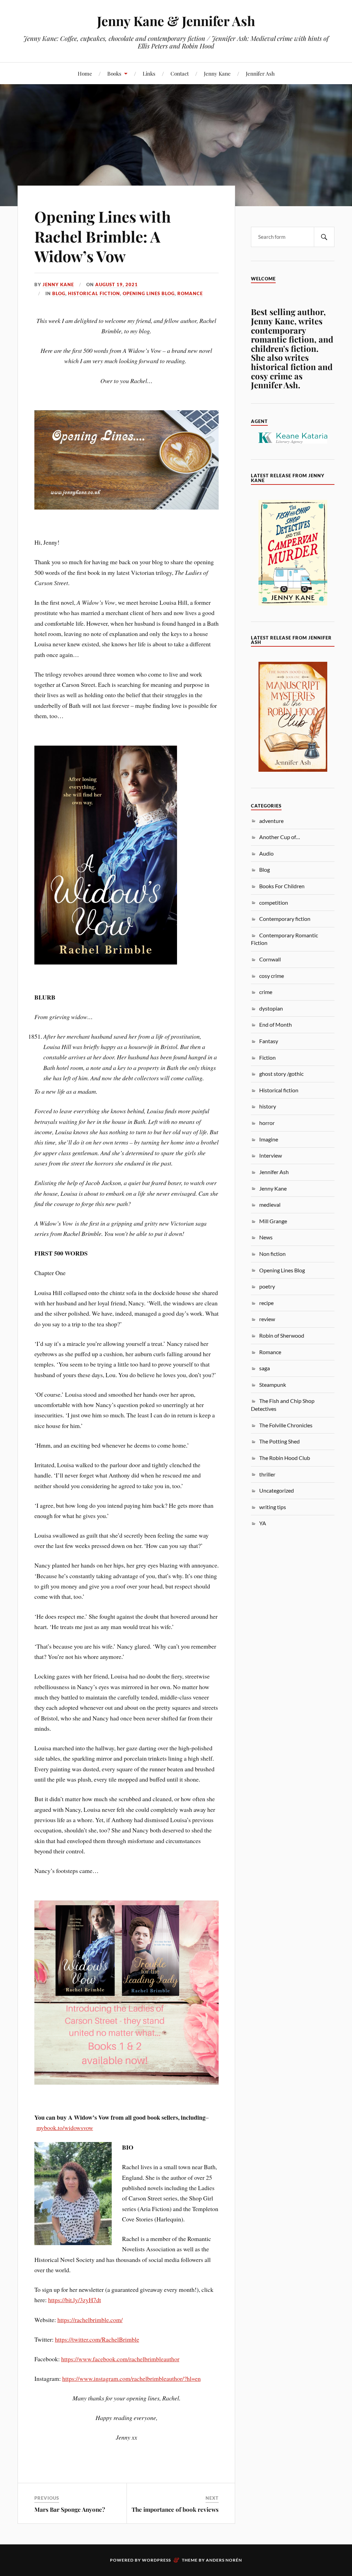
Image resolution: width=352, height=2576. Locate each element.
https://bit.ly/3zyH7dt (75, 2300)
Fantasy (269, 1041)
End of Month (276, 1024)
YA (263, 1523)
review (267, 1319)
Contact (180, 73)
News (266, 1237)
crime (266, 992)
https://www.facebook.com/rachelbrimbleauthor (120, 2359)
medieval (270, 1205)
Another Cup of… (280, 837)
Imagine (269, 1139)
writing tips (273, 1507)
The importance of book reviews (175, 2509)
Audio (266, 853)
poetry (267, 1286)
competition (274, 902)
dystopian (271, 1008)
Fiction (267, 1057)
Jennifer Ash (260, 73)
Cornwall (270, 959)
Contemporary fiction (285, 919)
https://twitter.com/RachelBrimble (97, 2339)
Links (149, 73)
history (268, 1106)
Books (114, 73)
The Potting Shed (279, 1441)
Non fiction (272, 1254)
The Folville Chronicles (286, 1425)
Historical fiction (94, 293)
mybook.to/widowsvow (65, 2128)
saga (265, 1368)
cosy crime (272, 976)
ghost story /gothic (281, 1074)
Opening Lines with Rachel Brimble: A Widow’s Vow (103, 236)
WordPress (156, 2560)
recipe (266, 1303)
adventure (271, 821)
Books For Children (282, 886)
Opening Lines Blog (149, 293)
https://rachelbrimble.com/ (90, 2320)
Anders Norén (224, 2560)
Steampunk (273, 1385)
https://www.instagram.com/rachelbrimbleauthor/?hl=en (131, 2378)
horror (267, 1123)
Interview (271, 1155)
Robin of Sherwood (282, 1335)
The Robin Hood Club (285, 1458)
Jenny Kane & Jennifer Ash (176, 21)
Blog (59, 293)
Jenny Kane (217, 73)
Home (85, 73)
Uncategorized (277, 1490)
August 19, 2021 (117, 285)
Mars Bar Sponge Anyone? (70, 2509)
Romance (190, 293)
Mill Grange (273, 1221)
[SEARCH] (324, 237)
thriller (267, 1474)
